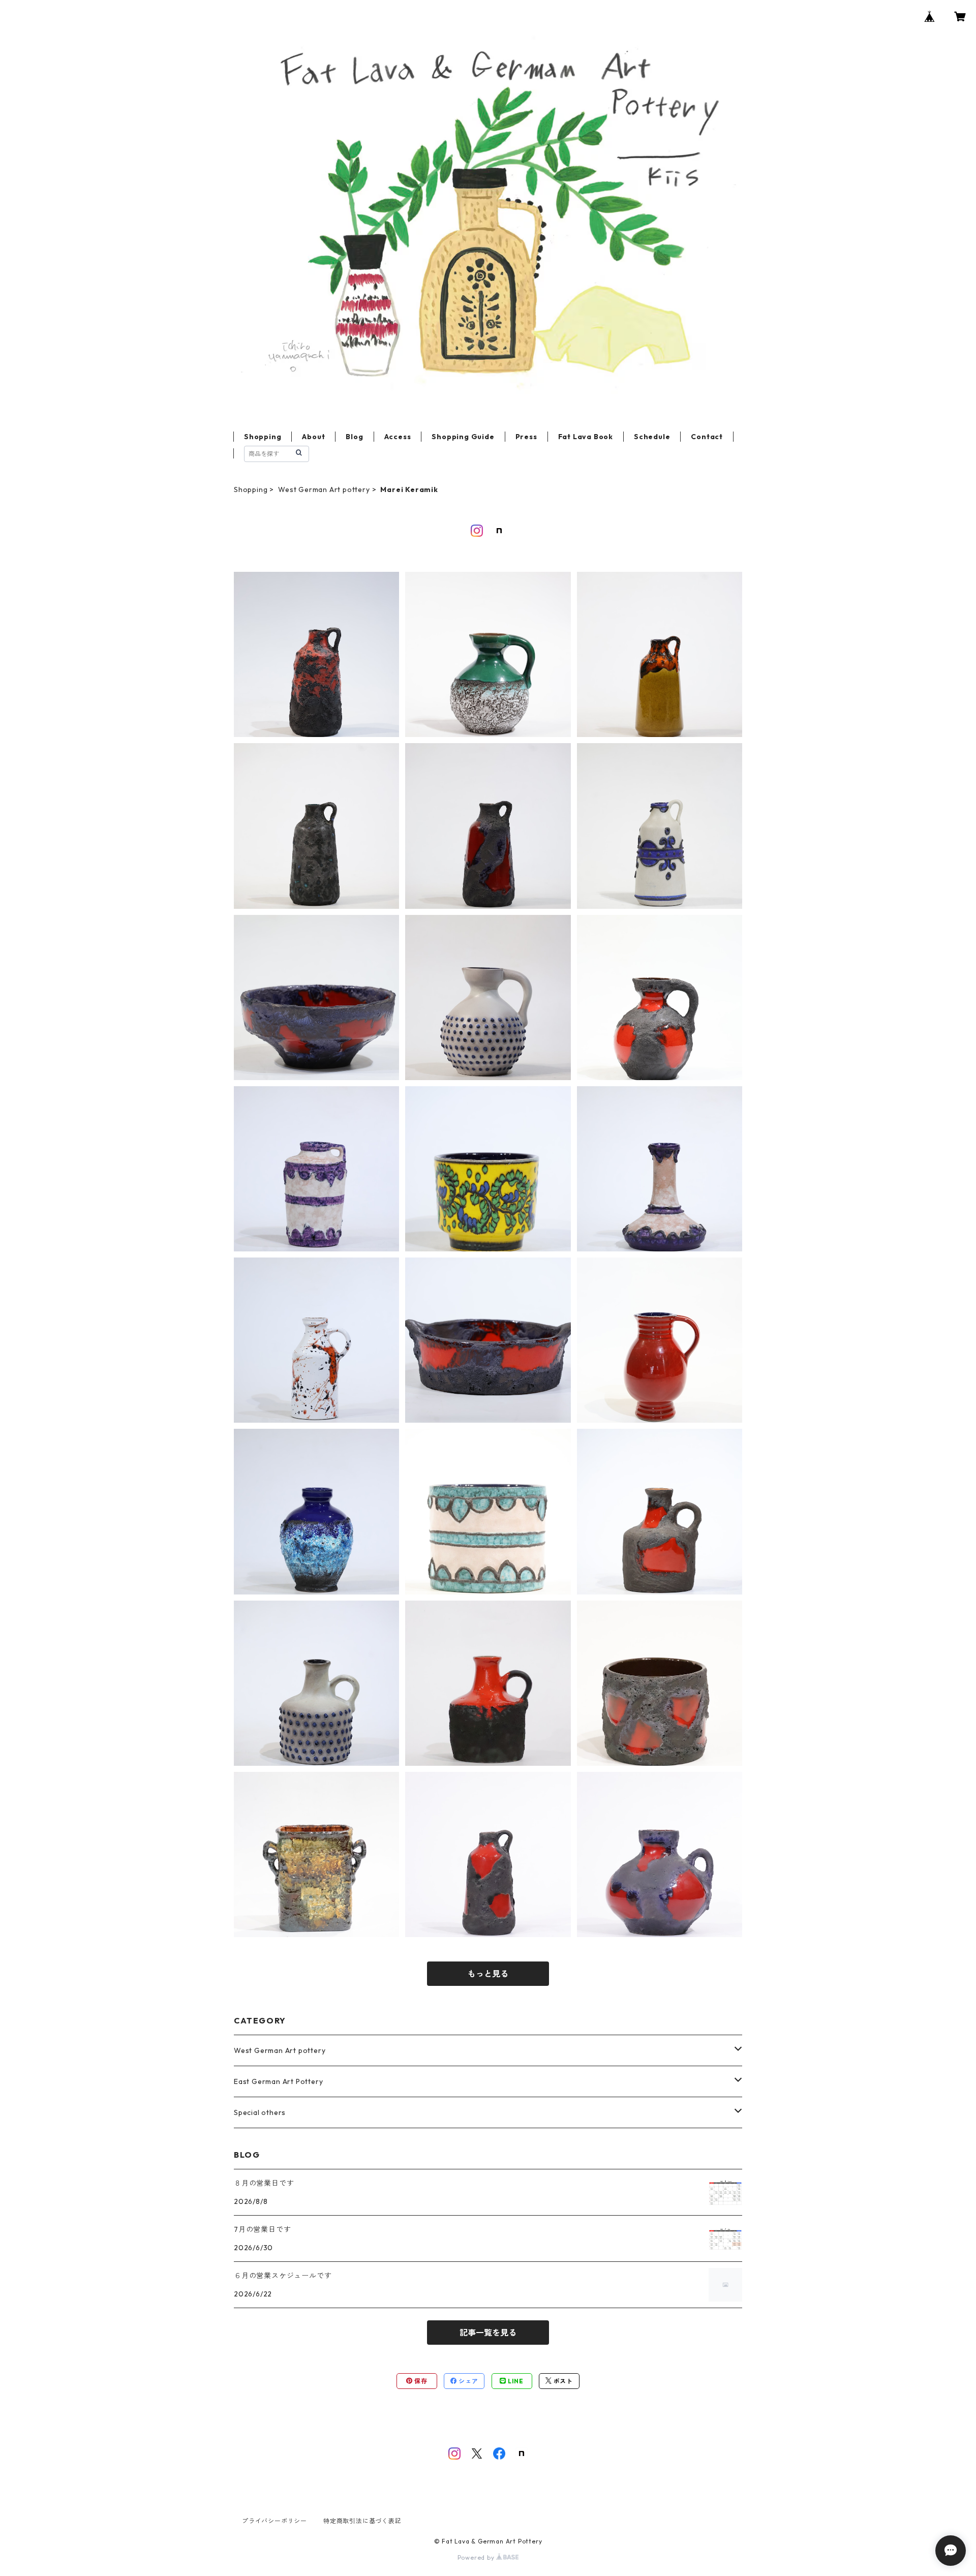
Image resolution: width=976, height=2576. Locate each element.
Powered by (477, 2557)
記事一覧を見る (488, 2333)
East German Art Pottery (278, 2081)
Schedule (652, 437)
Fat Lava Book (586, 437)
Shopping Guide (463, 437)
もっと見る (488, 1974)
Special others (260, 2112)
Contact (707, 437)
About (313, 437)
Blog (354, 437)
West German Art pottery (324, 489)
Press (526, 437)
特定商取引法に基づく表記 (362, 2521)
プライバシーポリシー (274, 2521)
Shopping (263, 437)
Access (398, 437)
